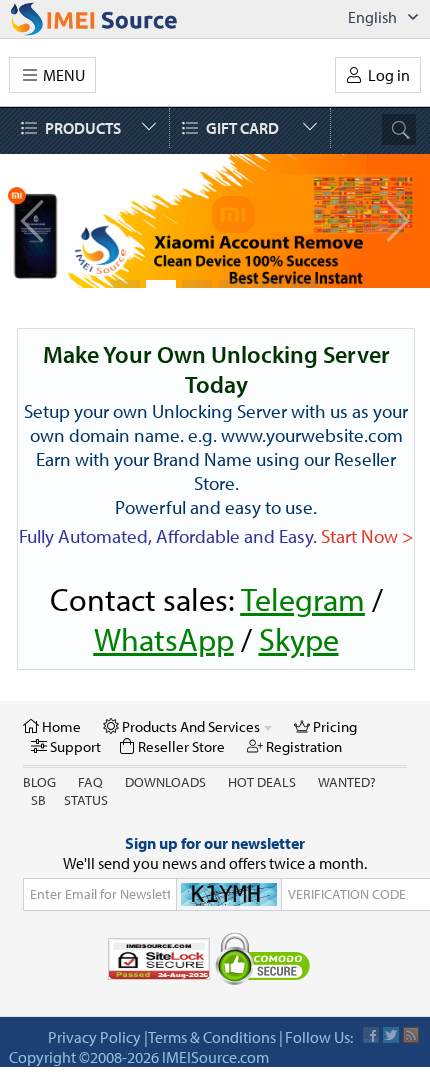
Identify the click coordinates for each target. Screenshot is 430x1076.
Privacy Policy (94, 1037)
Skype (299, 639)
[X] (391, 1035)
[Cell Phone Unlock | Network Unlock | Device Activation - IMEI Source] (116, 19)
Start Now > (367, 536)
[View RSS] (411, 1035)
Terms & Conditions (212, 1037)
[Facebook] (371, 1035)
